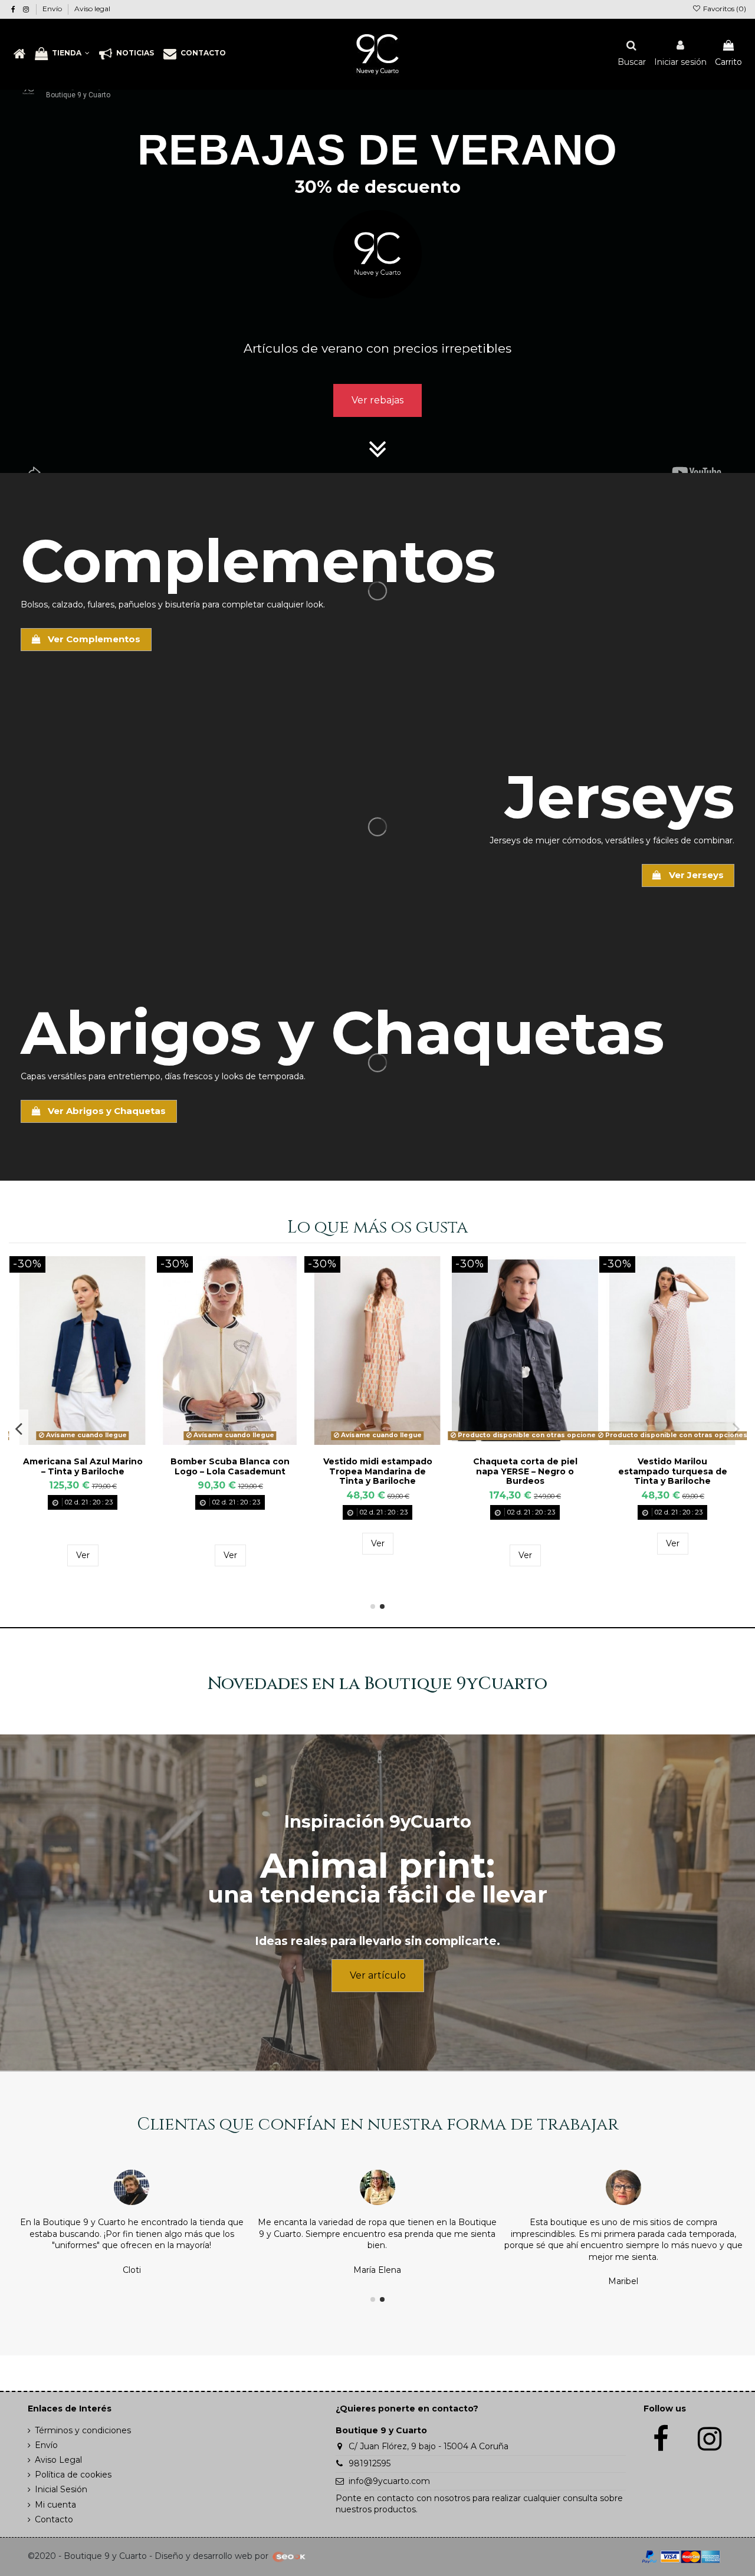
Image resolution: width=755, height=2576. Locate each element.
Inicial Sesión (61, 2489)
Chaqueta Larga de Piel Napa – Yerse (83, 1466)
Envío (53, 9)
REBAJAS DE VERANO (377, 149)
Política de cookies (73, 2475)
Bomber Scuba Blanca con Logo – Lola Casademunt (672, 1466)
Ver (83, 1555)
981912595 (370, 2463)
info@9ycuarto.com (389, 2481)
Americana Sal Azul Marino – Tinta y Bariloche (525, 1466)
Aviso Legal (58, 2460)
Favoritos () (724, 9)
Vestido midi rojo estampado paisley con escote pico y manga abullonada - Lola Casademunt (230, 1481)
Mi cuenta (55, 2505)
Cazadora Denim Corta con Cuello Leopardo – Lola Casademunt (377, 1471)
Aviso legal (92, 9)
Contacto (54, 2519)
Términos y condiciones (83, 2430)
